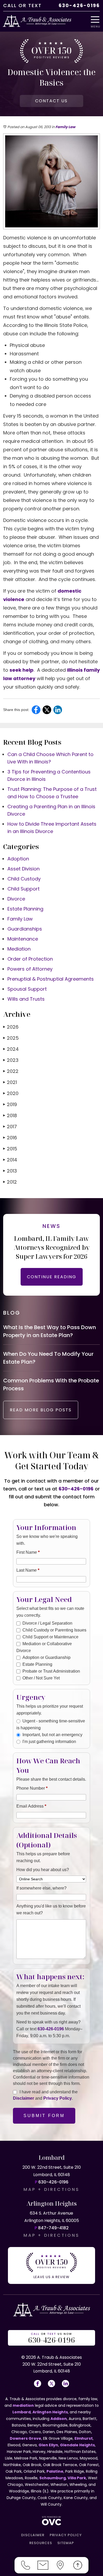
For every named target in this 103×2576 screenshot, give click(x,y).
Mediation (19, 949)
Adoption (18, 859)
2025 (11, 1038)
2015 (10, 1149)
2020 (11, 1093)
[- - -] (97, 20)
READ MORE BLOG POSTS (41, 1410)
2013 (10, 1171)
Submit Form (44, 2116)
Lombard (22, 2412)
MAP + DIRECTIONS (51, 2189)
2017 (10, 1127)
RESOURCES (41, 2543)
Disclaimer (24, 2098)
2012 (10, 1182)
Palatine (55, 2471)
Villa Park (77, 2478)
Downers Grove (25, 2438)
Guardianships (25, 929)
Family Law (65, 127)
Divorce (16, 899)
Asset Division (24, 869)
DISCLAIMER (33, 2535)
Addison (59, 2419)
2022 (11, 1071)
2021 (10, 1082)
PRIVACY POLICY (66, 2535)
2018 (10, 1115)
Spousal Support (27, 989)
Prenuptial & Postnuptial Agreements (51, 979)
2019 (10, 1104)
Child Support (24, 889)
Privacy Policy (58, 2098)
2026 (11, 1027)
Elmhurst (84, 2438)
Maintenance (23, 939)
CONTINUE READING (52, 1277)
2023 (11, 1060)
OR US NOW (51, 2338)
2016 (10, 1138)
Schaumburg (53, 2478)
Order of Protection (30, 959)
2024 (11, 1049)
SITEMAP (66, 2543)
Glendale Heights (77, 2445)
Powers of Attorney (30, 969)
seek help (22, 670)
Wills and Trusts (26, 999)
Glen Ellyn (48, 2445)
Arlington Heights (50, 2412)
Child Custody (24, 879)
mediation (23, 2405)
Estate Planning (25, 909)
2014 (10, 1160)
